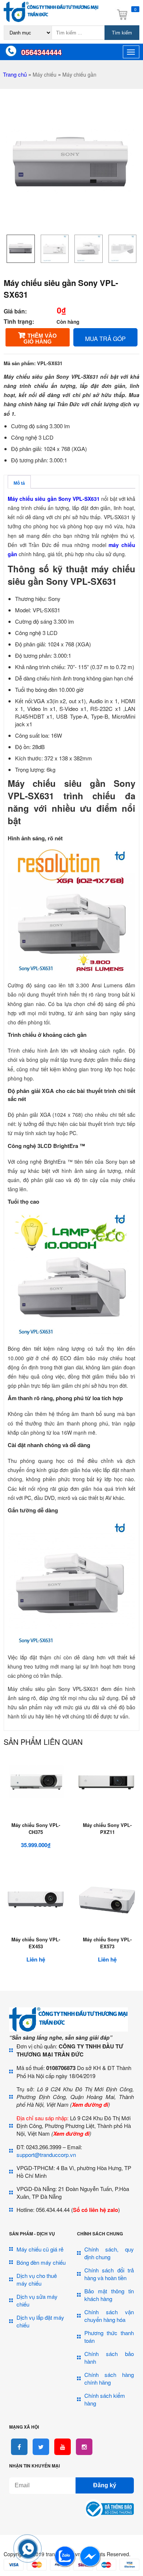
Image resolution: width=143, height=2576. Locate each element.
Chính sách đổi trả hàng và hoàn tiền (109, 2274)
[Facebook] (19, 2447)
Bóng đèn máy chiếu (41, 2262)
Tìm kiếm (122, 33)
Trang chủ (15, 74)
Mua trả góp (105, 339)
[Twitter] (41, 2447)
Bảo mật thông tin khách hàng (109, 2295)
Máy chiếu (45, 74)
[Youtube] (63, 2447)
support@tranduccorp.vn (46, 2155)
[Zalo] (65, 2565)
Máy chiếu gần (79, 74)
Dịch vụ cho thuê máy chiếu (37, 2279)
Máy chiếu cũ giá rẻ (40, 2249)
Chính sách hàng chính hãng (109, 2378)
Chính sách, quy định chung (109, 2253)
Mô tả (19, 483)
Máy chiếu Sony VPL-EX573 (107, 1943)
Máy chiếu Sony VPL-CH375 (36, 1828)
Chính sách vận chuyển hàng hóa (109, 2316)
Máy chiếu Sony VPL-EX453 (36, 1943)
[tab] (19, 482)
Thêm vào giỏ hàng (40, 339)
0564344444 (41, 52)
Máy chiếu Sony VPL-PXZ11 (107, 1828)
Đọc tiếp (107, 1820)
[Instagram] (84, 2447)
